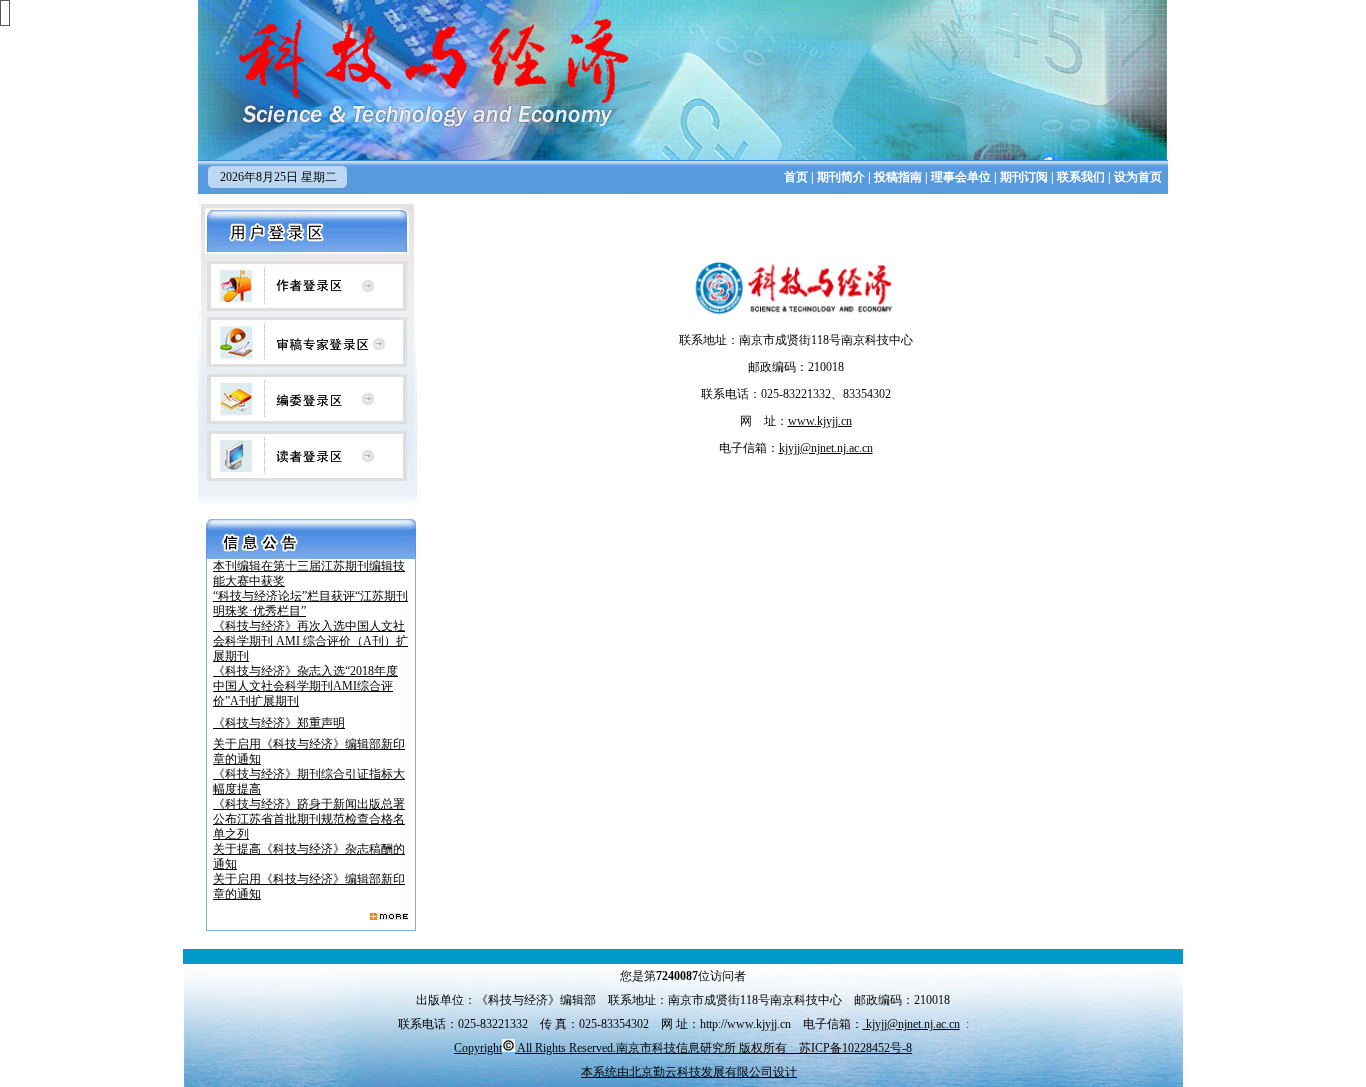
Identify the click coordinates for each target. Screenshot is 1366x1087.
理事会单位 (961, 177)
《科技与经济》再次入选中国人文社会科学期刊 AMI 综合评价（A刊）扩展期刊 (310, 641)
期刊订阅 (1024, 177)
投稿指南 (898, 177)
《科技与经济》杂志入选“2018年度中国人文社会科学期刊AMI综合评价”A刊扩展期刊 (305, 686)
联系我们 (1081, 177)
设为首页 (1138, 177)
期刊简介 (841, 177)
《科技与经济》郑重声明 (279, 723)
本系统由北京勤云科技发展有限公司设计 (689, 1072)
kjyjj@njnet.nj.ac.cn (911, 1024)
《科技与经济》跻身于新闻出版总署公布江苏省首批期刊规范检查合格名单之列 (309, 819)
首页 (796, 177)
